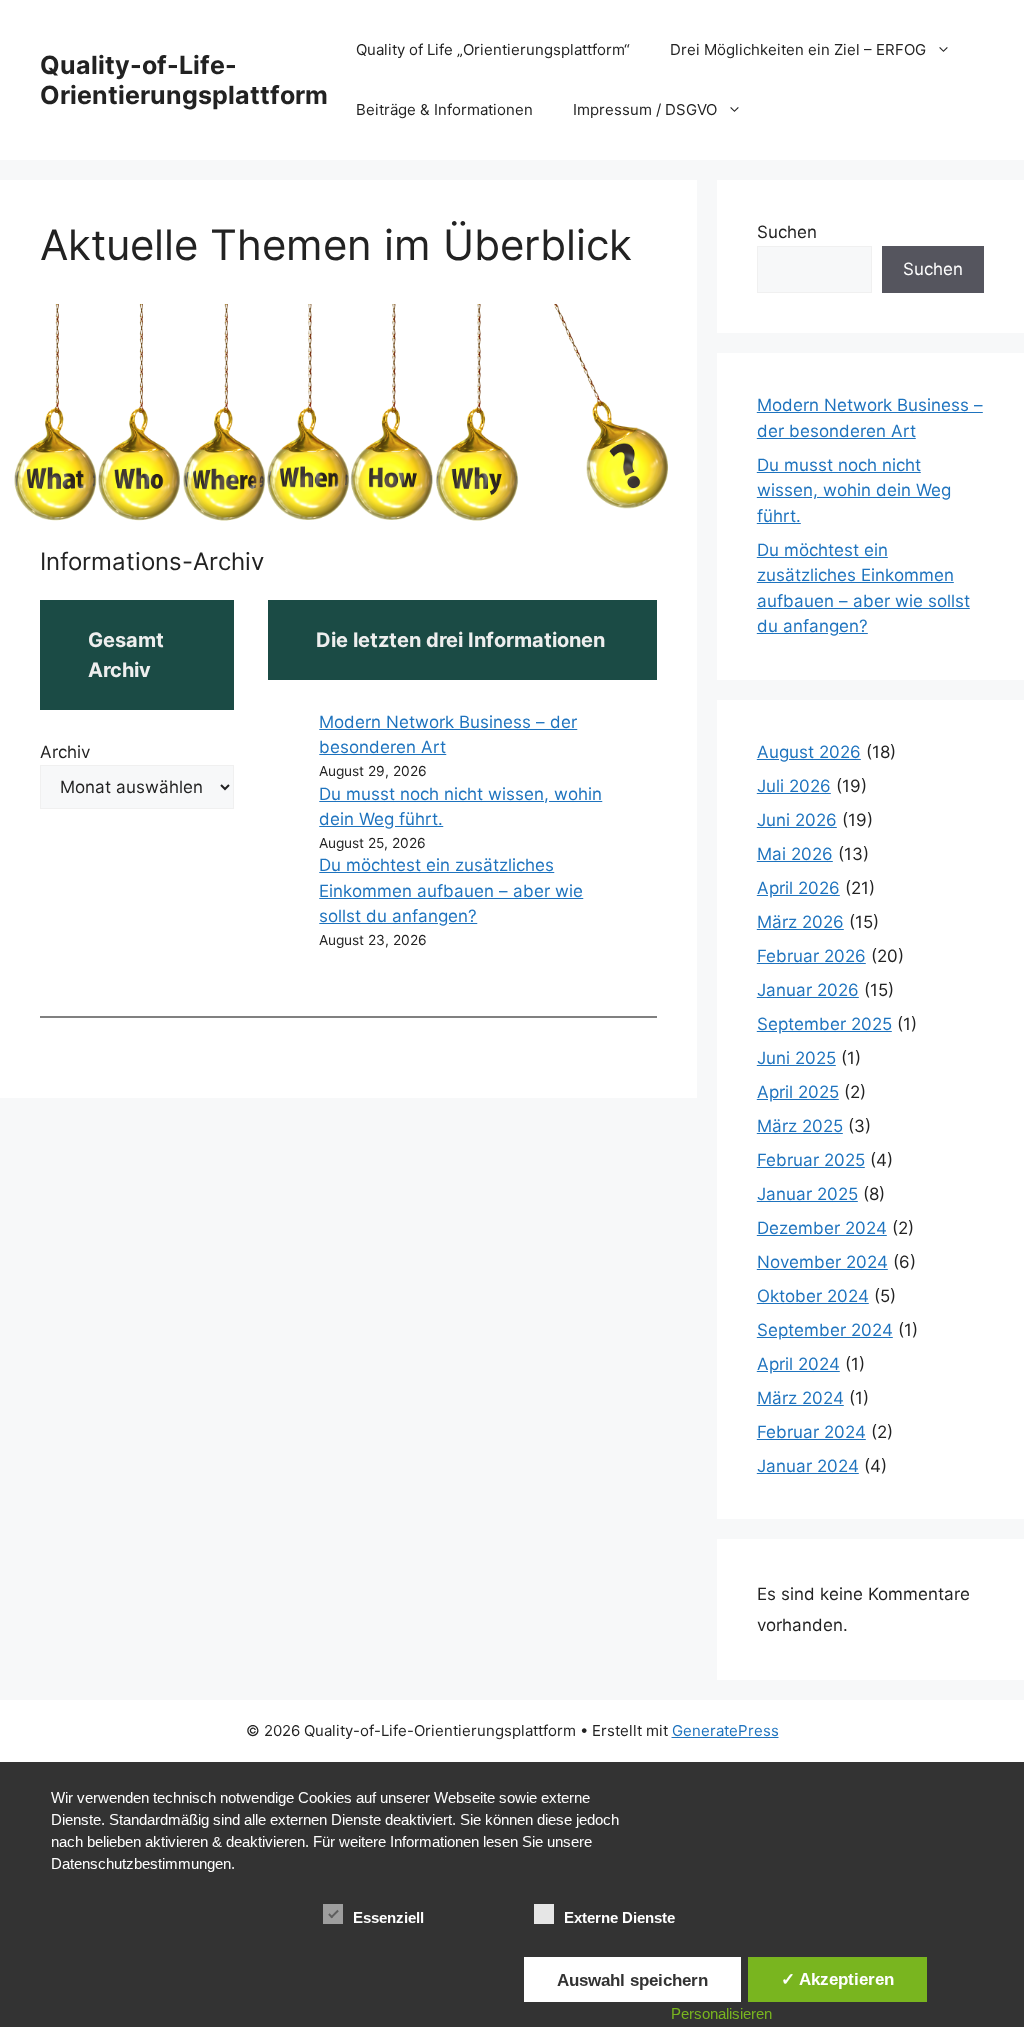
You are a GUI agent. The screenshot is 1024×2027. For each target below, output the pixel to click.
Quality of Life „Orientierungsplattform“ (493, 49)
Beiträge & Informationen (444, 109)
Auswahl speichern (632, 1980)
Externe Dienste (619, 1917)
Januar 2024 (808, 1466)
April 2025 (798, 1092)
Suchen (787, 232)
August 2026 (809, 752)
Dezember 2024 (822, 1228)
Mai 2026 (795, 854)
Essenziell (388, 1917)
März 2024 (800, 1398)
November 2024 (822, 1262)
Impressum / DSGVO (645, 109)
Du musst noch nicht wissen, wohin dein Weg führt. (854, 490)
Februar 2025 (811, 1160)
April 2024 (798, 1364)
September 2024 (825, 1330)
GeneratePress (725, 1730)
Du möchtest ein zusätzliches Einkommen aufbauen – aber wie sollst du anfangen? (451, 890)
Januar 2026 (808, 990)
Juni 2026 (797, 820)
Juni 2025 (796, 1058)
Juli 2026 (794, 786)
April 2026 (798, 888)
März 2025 (800, 1126)
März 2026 (800, 922)
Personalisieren (721, 2013)
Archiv (65, 752)
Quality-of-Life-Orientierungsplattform (184, 80)
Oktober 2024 (813, 1296)
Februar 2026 (811, 956)
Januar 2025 (807, 1194)
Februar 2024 (811, 1432)
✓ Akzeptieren (837, 1979)
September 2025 (824, 1024)
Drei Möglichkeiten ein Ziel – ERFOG (798, 49)
